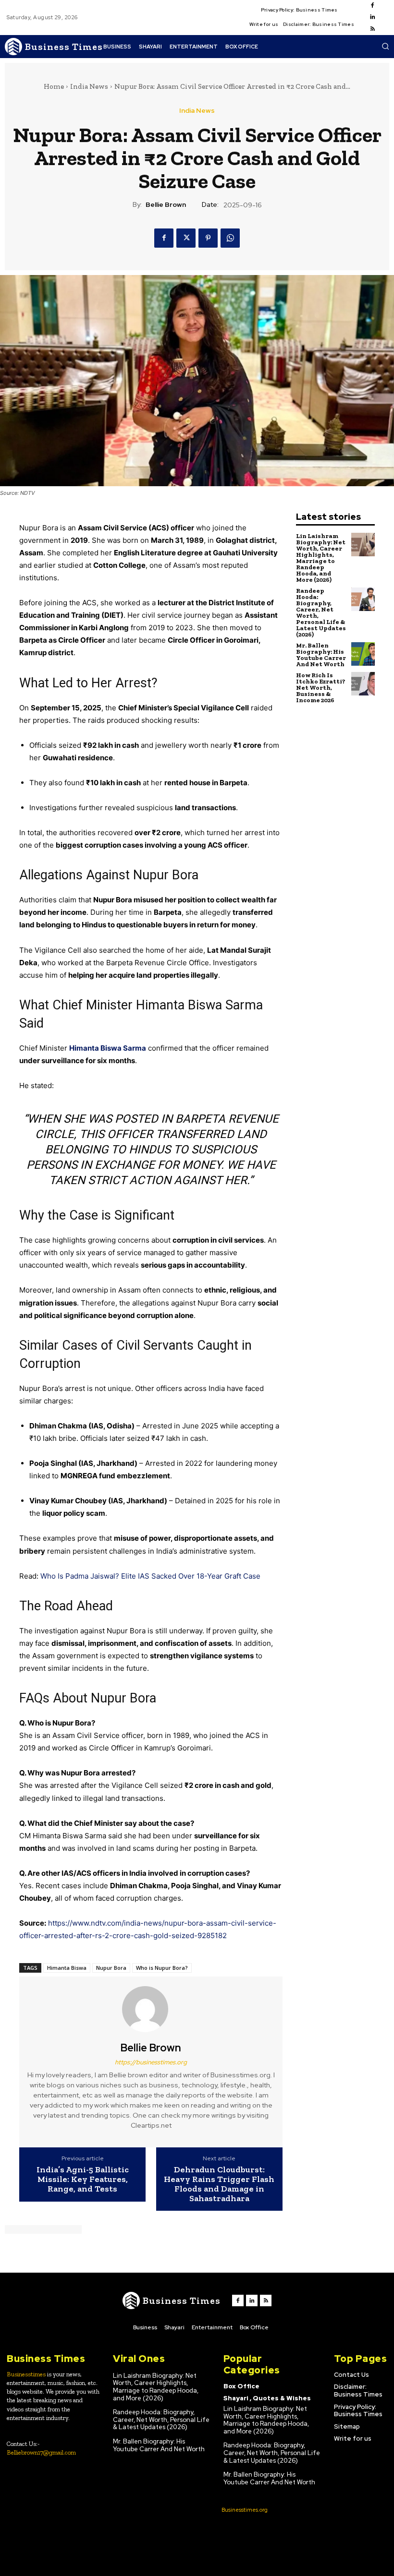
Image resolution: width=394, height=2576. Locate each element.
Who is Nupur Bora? (162, 1968)
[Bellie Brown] (151, 2009)
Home (54, 86)
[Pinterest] (208, 238)
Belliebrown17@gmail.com (41, 2452)
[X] (186, 238)
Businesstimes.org (245, 2510)
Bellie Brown (166, 205)
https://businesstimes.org (151, 2062)
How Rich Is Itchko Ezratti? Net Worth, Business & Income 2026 (321, 688)
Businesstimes (26, 2374)
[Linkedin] (372, 17)
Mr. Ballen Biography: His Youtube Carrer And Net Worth (321, 655)
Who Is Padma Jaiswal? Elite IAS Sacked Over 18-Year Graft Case (150, 1576)
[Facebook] (372, 6)
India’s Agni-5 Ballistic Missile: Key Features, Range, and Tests (83, 2179)
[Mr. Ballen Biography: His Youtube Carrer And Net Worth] (363, 654)
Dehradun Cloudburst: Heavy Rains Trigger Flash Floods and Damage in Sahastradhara (219, 2184)
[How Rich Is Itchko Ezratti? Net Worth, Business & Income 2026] (363, 684)
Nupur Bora (111, 1968)
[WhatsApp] (230, 238)
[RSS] (372, 29)
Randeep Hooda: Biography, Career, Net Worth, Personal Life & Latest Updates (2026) (321, 612)
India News (89, 86)
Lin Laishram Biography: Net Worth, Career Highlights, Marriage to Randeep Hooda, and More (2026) (321, 558)
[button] (385, 46)
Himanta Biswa (67, 1968)
